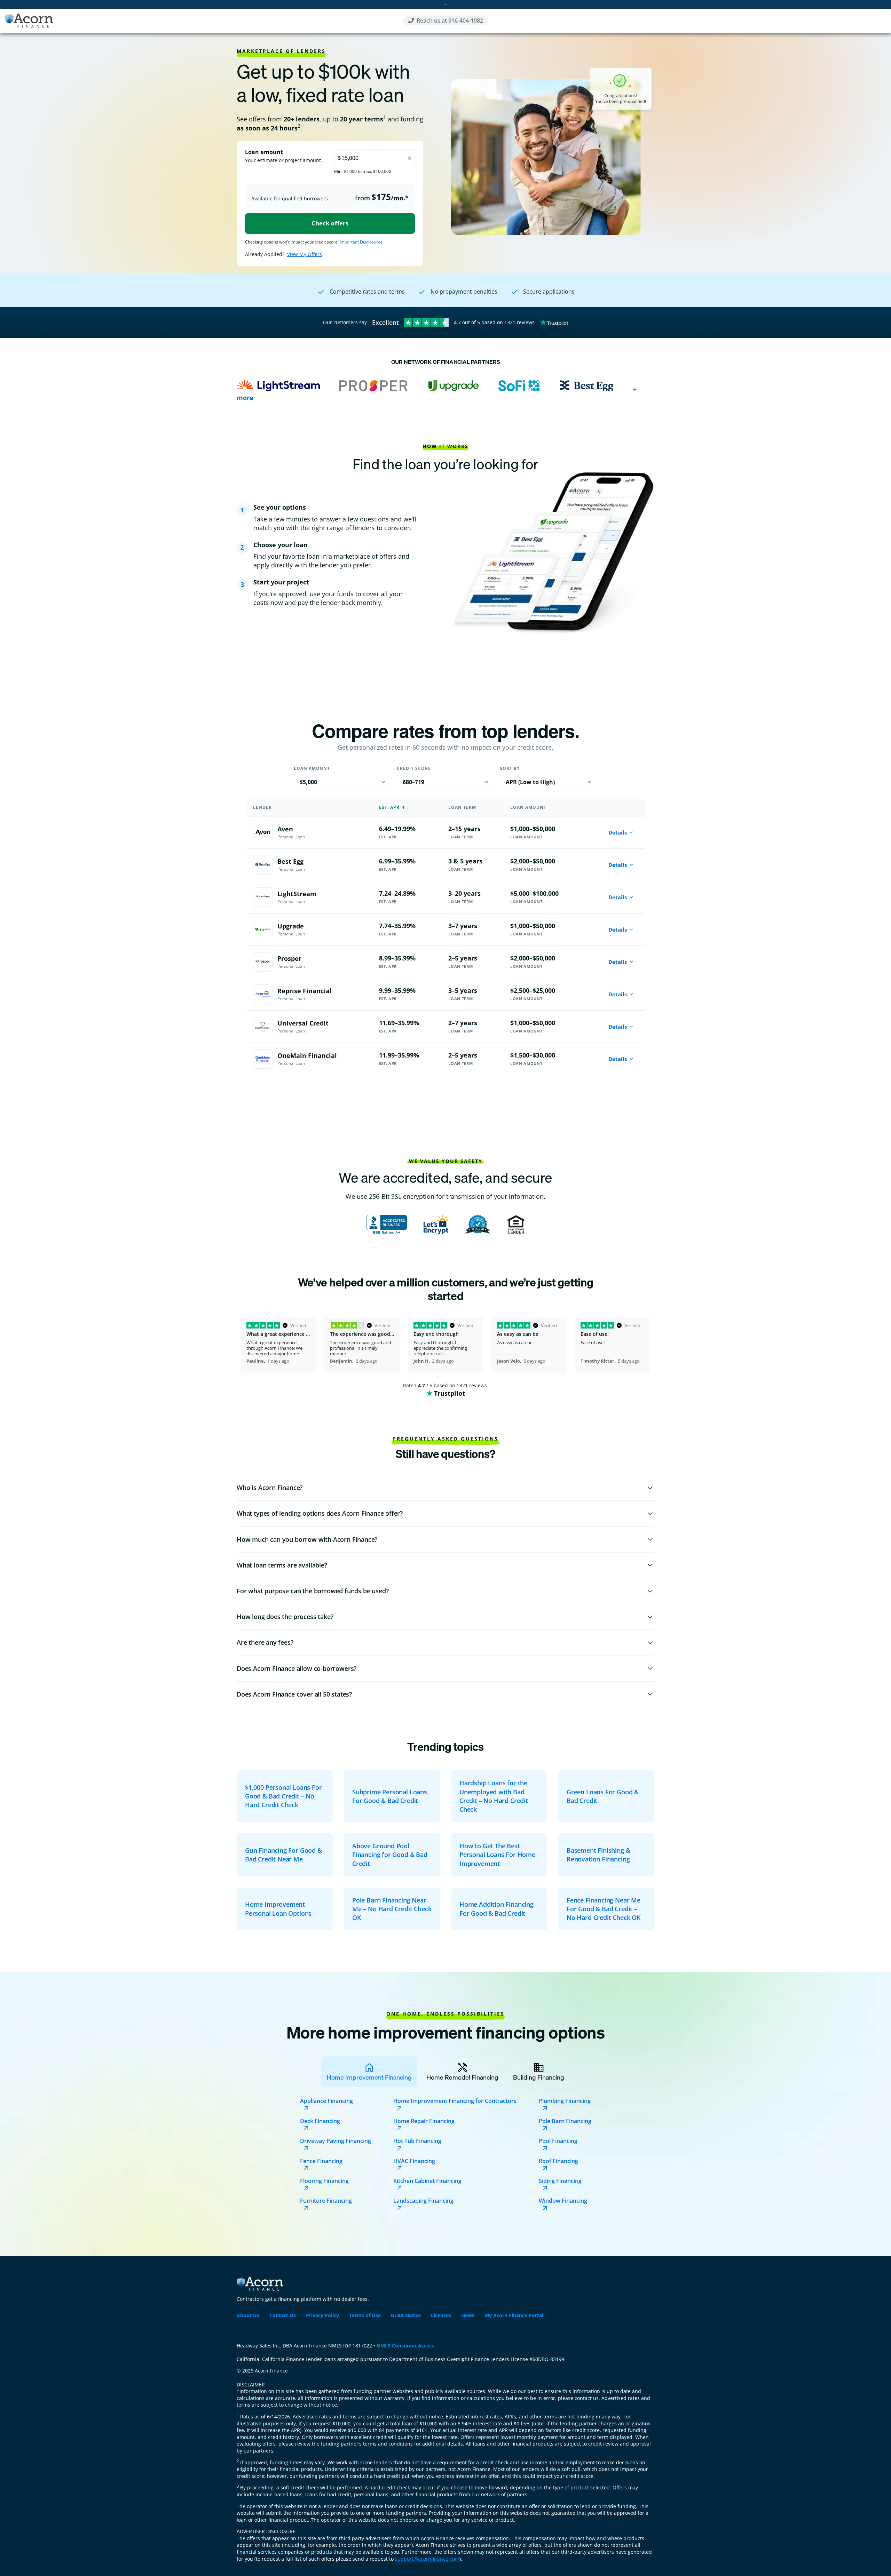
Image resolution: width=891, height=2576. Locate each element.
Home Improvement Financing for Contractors (455, 2101)
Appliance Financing (326, 2101)
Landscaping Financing (423, 2201)
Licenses (441, 2315)
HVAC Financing (414, 2161)
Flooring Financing (324, 2181)
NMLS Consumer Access (405, 2346)
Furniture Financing (326, 2201)
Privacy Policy (322, 2315)
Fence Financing (321, 2161)
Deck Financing (320, 2121)
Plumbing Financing (565, 2101)
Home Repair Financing (424, 2121)
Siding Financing (560, 2181)
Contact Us (283, 2315)
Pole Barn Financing (565, 2121)
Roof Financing (558, 2161)
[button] (445, 1488)
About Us (248, 2315)
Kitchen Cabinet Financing (427, 2181)
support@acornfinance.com (427, 2559)
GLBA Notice (406, 2315)
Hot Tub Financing (417, 2141)
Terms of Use (365, 2315)
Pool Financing (558, 2141)
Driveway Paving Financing (336, 2141)
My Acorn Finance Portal (514, 2315)
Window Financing (563, 2201)
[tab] (369, 2072)
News (468, 2315)
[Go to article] (285, 1796)
